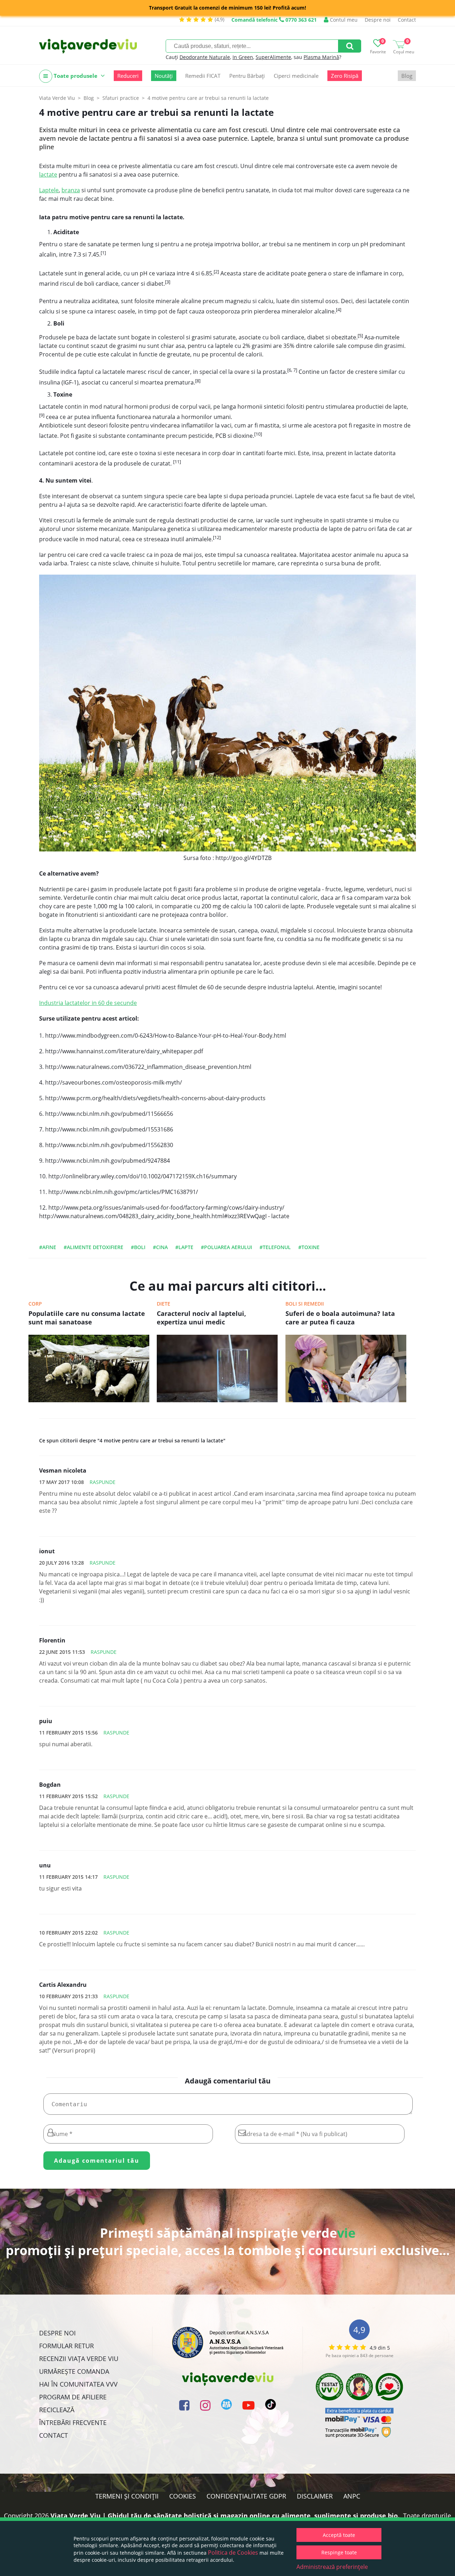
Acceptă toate (339, 2535)
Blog (407, 76)
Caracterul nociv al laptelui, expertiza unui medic (201, 1318)
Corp (35, 1304)
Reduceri (128, 76)
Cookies (183, 2496)
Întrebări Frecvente (73, 2422)
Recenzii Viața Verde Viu (79, 2359)
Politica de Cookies (233, 2553)
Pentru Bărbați (247, 76)
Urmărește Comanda (74, 2371)
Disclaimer (315, 2496)
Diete (164, 1304)
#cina (160, 1247)
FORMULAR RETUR (66, 2346)
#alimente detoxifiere (93, 1247)
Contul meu (343, 20)
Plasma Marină (321, 57)
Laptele (49, 190)
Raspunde (103, 1482)
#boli (138, 1247)
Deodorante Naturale (205, 57)
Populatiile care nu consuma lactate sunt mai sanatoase (87, 1318)
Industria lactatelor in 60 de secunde (88, 1003)
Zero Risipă (345, 76)
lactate (48, 174)
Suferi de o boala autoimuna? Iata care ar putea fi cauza (340, 1318)
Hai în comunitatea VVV (78, 2384)
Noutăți (164, 76)
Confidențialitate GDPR (246, 2496)
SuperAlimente (273, 57)
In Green (243, 57)
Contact (407, 20)
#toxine (309, 1247)
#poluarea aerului (226, 1247)
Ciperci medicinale (296, 76)
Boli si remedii (305, 1304)
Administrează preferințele (332, 2567)
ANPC (352, 2496)
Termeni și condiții (127, 2496)
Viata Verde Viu (57, 98)
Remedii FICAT (203, 76)
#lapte (184, 1247)
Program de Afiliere (73, 2397)
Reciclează (57, 2410)
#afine (48, 1247)
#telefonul (275, 1247)
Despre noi (378, 20)
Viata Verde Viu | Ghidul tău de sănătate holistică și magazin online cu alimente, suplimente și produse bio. (225, 2516)
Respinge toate (339, 2552)
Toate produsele (76, 76)
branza (71, 190)
